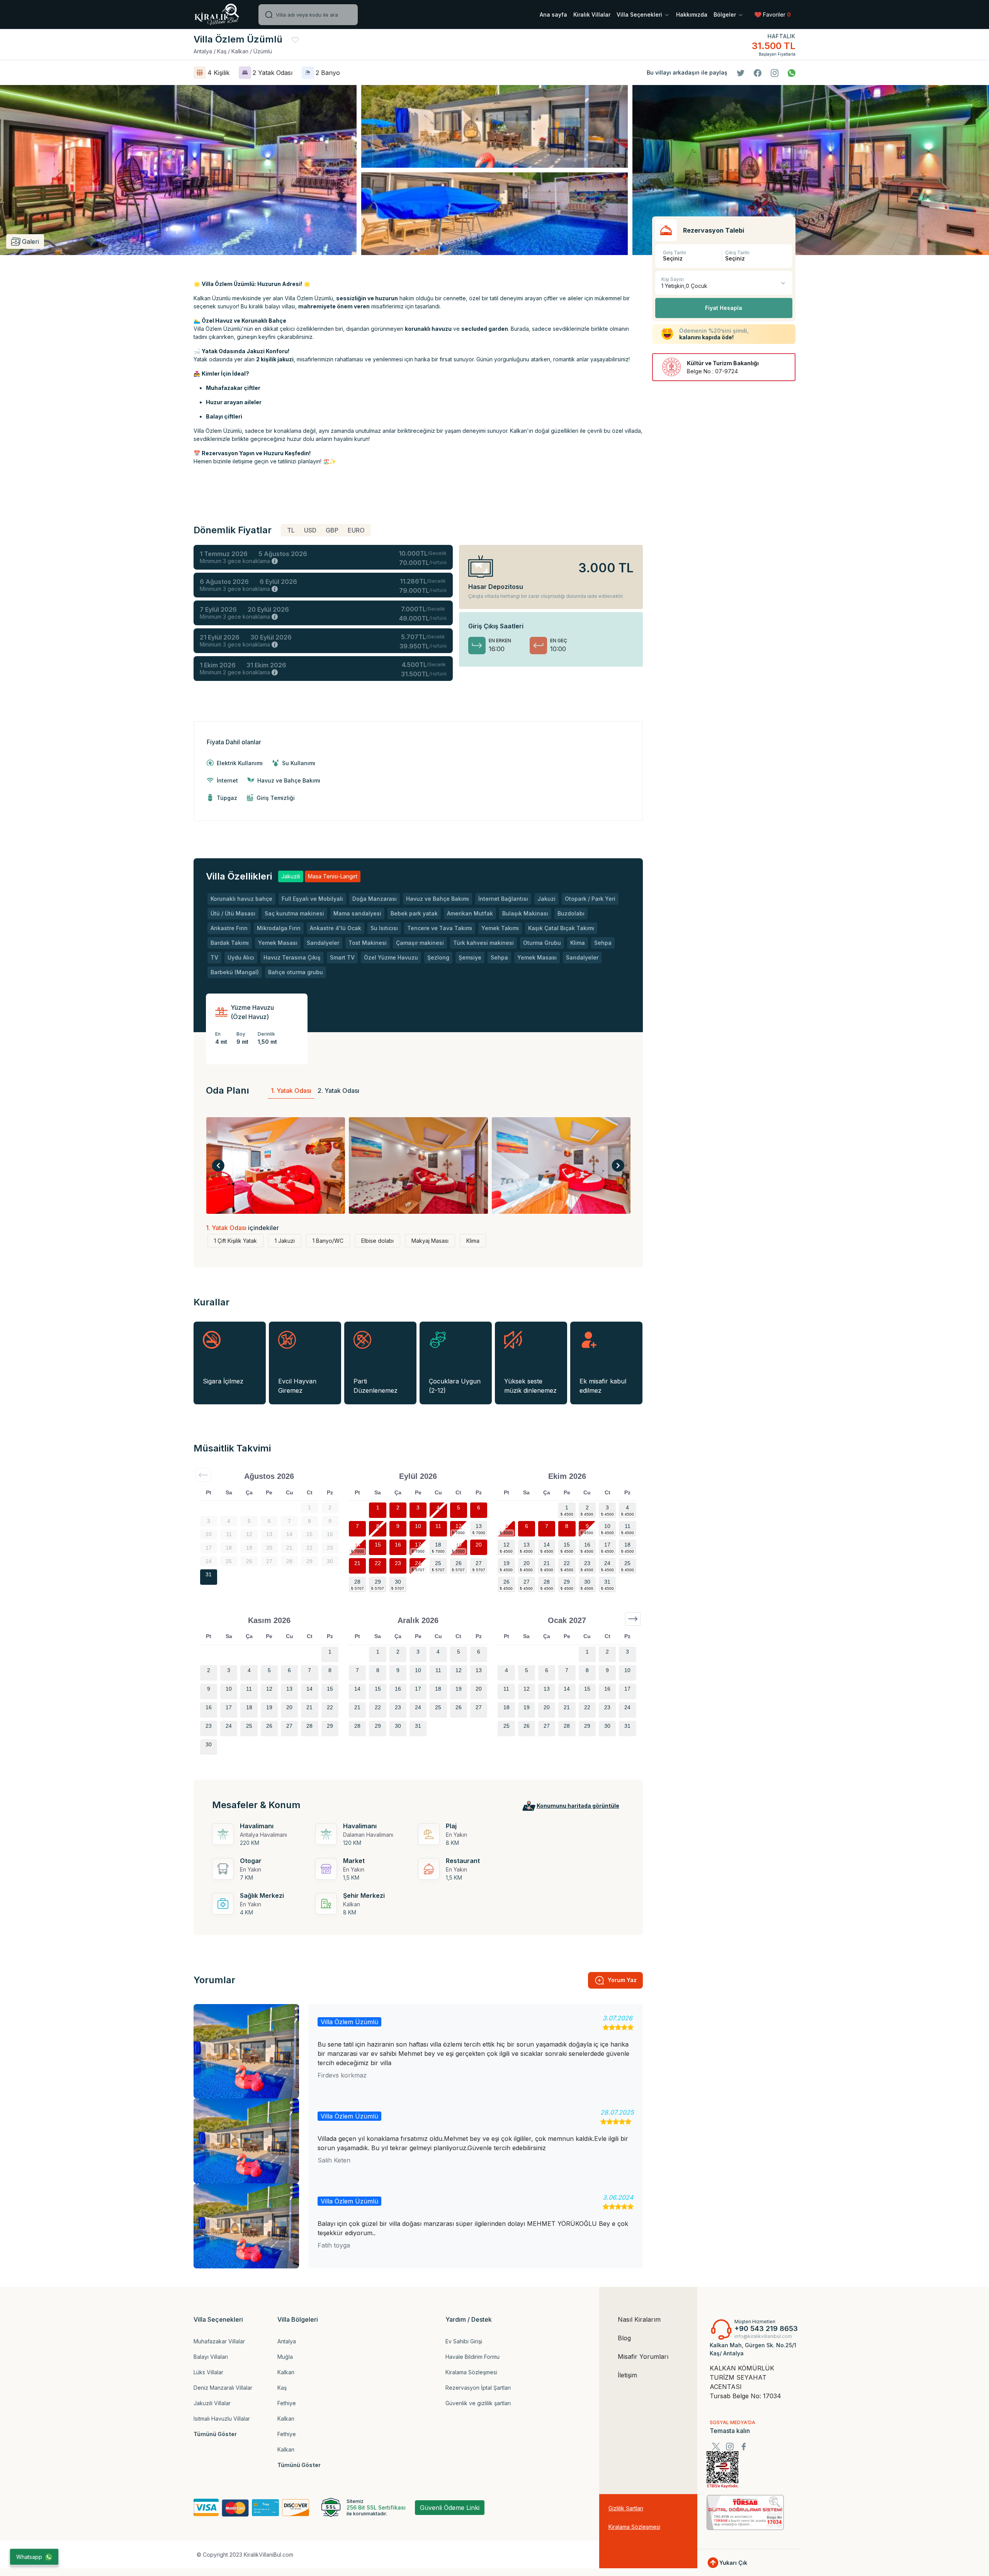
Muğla (285, 2357)
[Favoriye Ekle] (295, 39)
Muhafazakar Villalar (219, 2341)
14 (357, 1545)
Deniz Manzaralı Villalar (223, 2388)
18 (438, 1545)
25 (438, 1563)
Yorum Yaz (622, 1980)
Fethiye (287, 2403)
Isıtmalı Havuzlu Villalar (222, 2419)
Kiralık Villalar (592, 14)
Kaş (282, 2388)
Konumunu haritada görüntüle (578, 1806)
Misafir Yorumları (643, 2357)
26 (459, 1563)
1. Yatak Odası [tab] (291, 1091)
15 (378, 1545)
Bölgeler (726, 14)
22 (378, 1563)
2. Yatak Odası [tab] (338, 1091)
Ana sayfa (553, 14)
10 (418, 1526)
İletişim (627, 2375)
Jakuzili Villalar (212, 2403)
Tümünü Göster (215, 2434)
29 (378, 1582)
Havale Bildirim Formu (472, 2357)
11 (438, 1526)
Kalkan (286, 2372)
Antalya (287, 2341)
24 (418, 1563)
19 (459, 1545)
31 (209, 1574)
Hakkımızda (692, 14)
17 (418, 1545)
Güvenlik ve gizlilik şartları (478, 2403)
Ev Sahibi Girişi (464, 2341)
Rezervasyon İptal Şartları (478, 2388)
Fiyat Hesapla (724, 308)
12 (459, 1526)
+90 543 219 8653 (766, 2328)
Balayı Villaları (211, 2357)
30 (398, 1582)
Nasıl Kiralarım (639, 2319)
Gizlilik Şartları (626, 2508)
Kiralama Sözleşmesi (471, 2372)
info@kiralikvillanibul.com (763, 2336)
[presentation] (218, 1165)
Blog (624, 2338)
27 (479, 1563)
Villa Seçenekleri (640, 14)
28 (357, 1582)
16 (398, 1545)
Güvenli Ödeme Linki (450, 2508)
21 (357, 1563)
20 (479, 1545)
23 (398, 1563)
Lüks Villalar (208, 2372)
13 (479, 1526)
